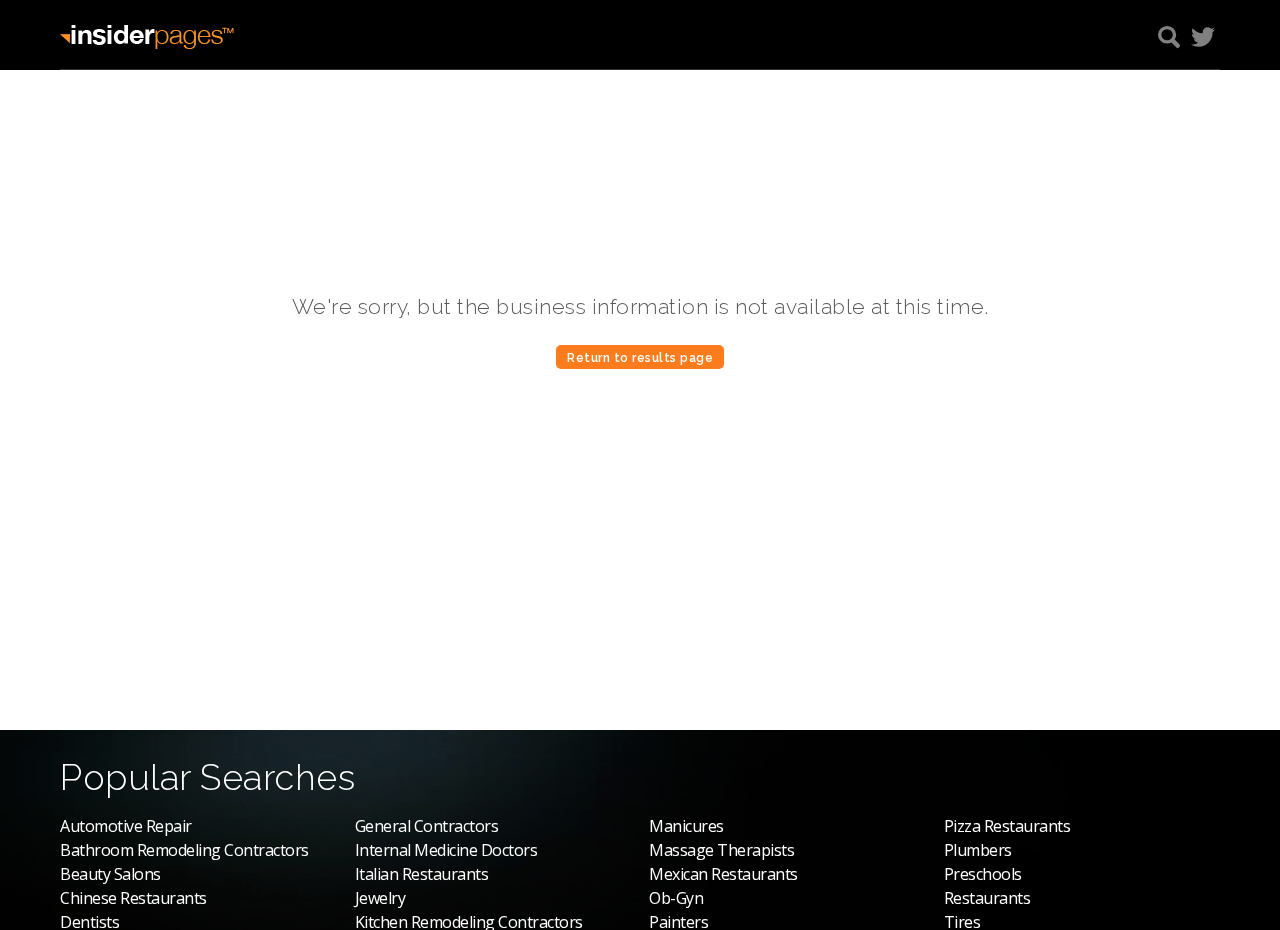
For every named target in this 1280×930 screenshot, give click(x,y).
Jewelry (380, 898)
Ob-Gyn (676, 898)
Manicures (686, 826)
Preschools (983, 874)
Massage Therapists (721, 850)
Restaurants (987, 898)
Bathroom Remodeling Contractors (184, 850)
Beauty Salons (110, 874)
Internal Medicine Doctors (446, 850)
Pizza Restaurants (1007, 826)
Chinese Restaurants (133, 898)
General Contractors (427, 826)
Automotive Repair (126, 826)
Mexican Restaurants (723, 874)
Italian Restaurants (422, 874)
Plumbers (978, 850)
